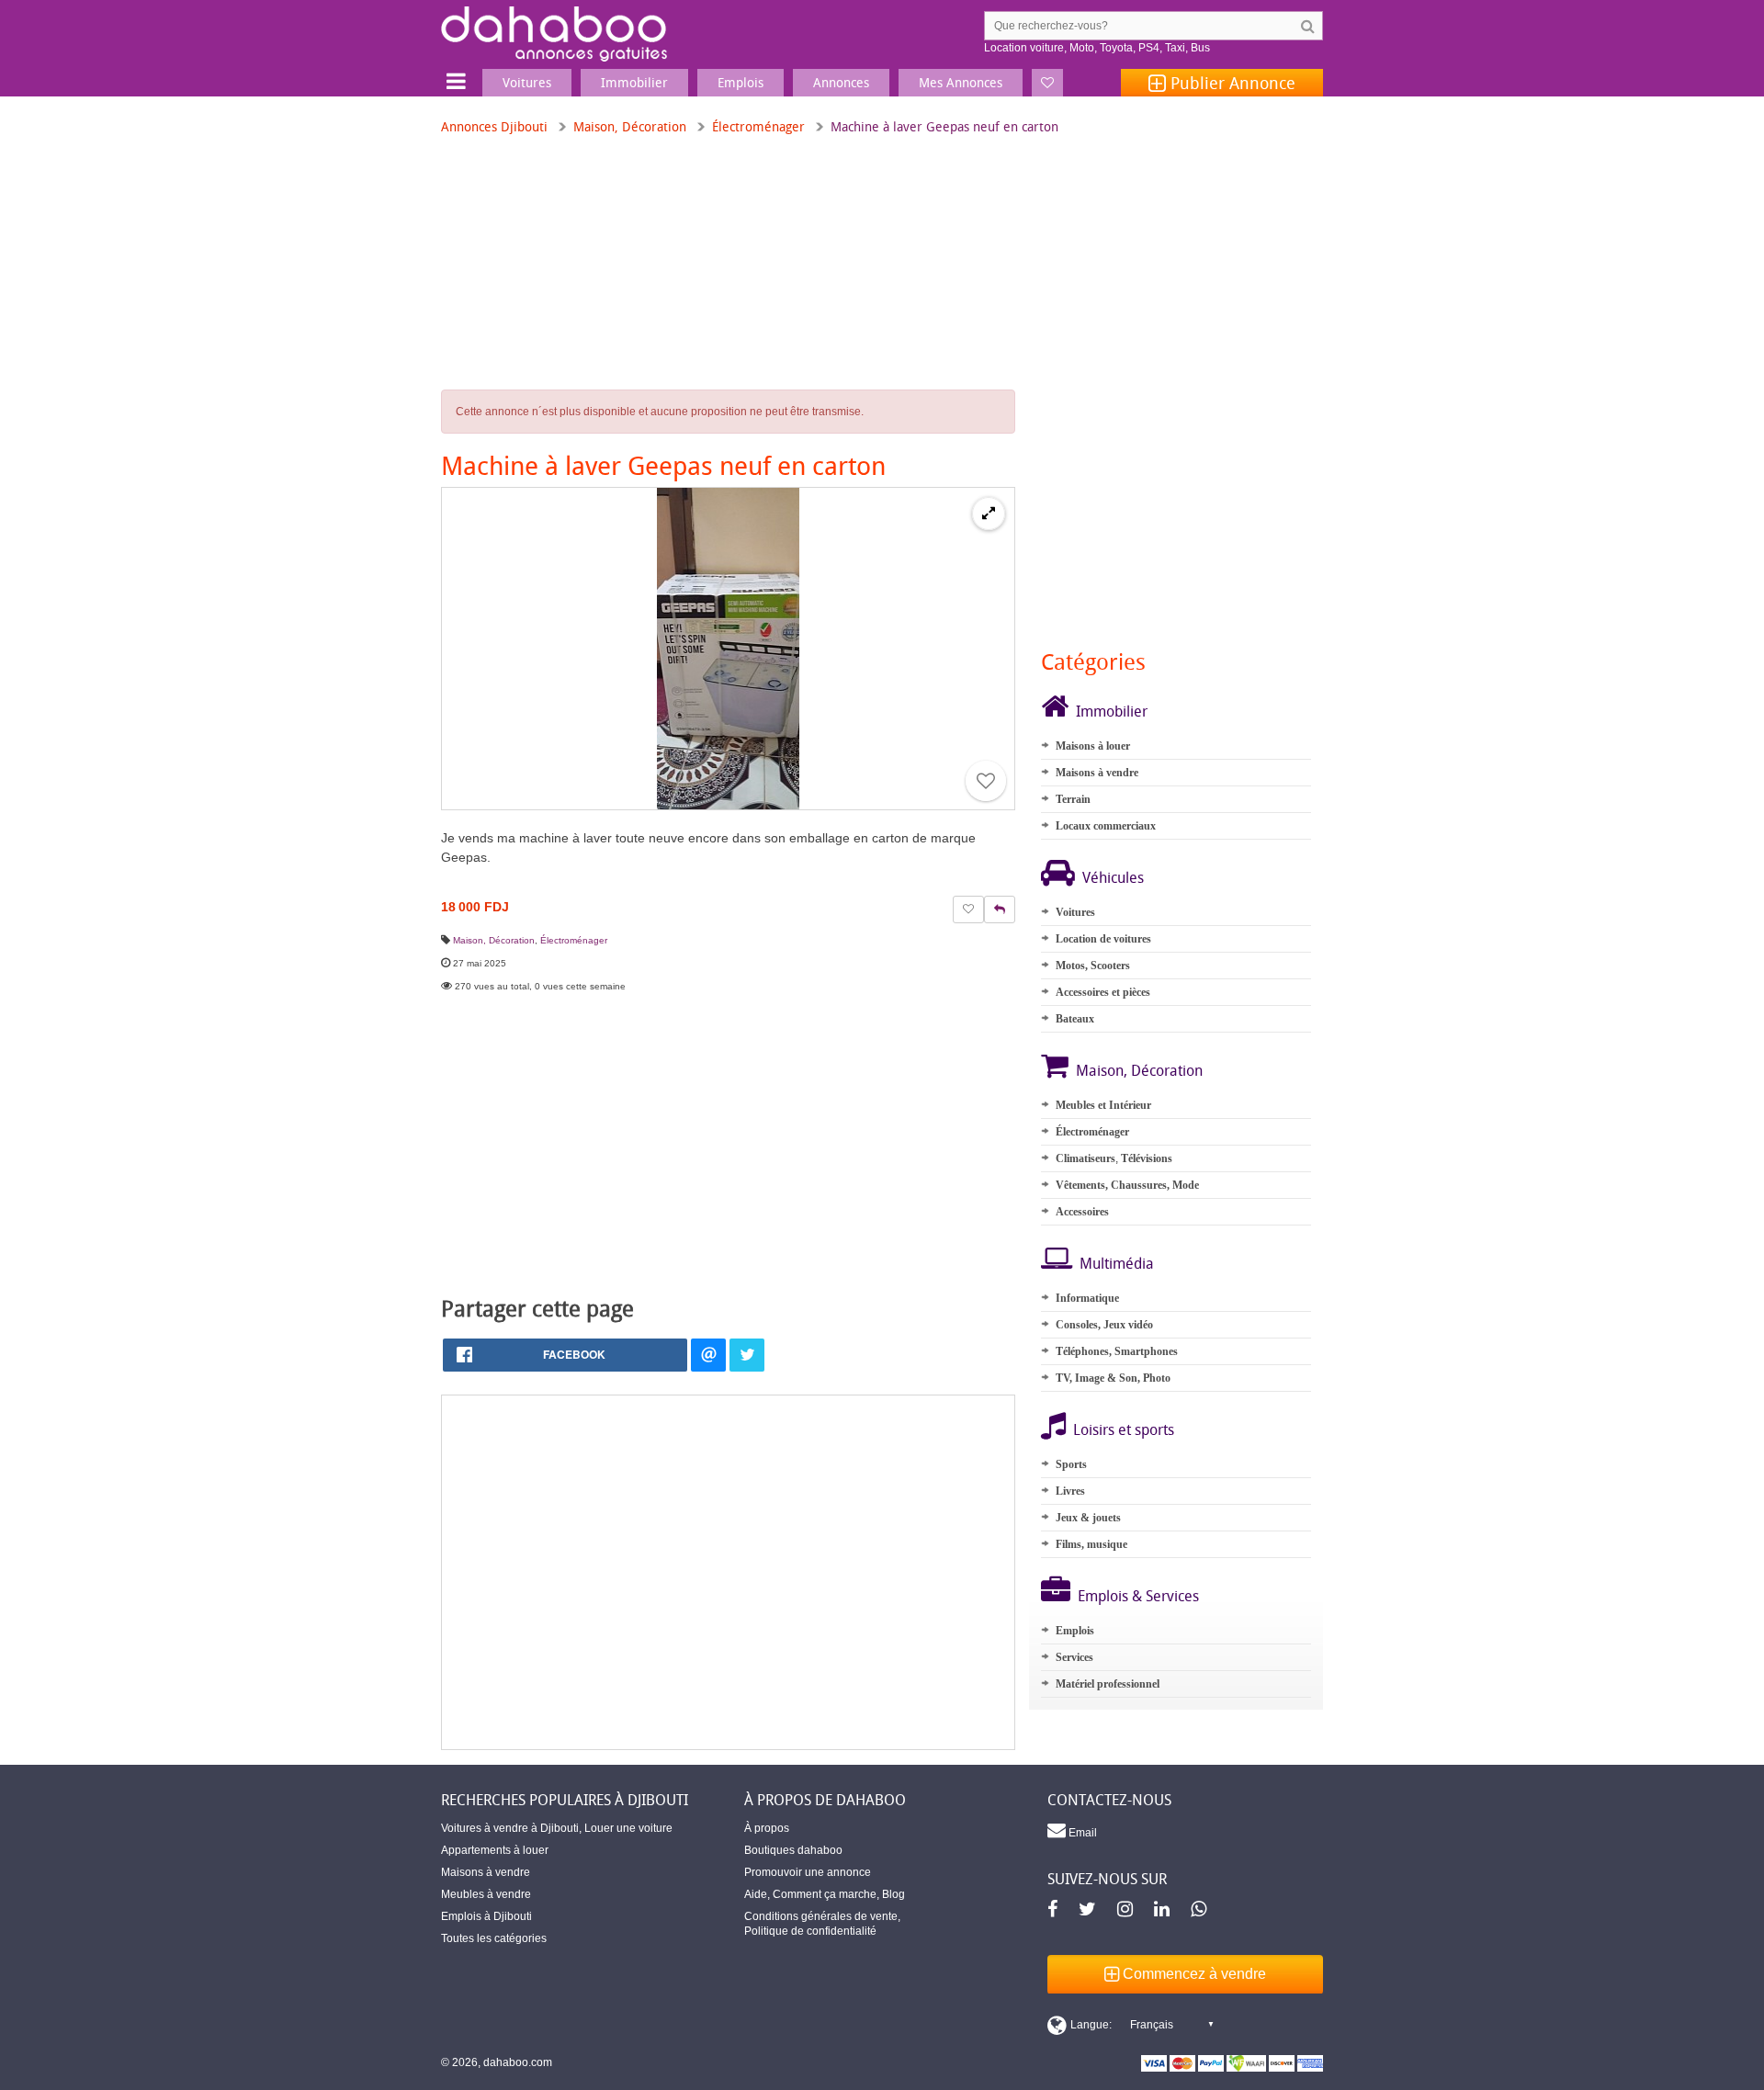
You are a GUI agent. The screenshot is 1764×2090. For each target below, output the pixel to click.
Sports (1071, 1464)
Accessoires (1082, 1212)
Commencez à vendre (1193, 1974)
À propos (767, 1828)
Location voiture (1024, 48)
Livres (1070, 1491)
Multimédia (1117, 1263)
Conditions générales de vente (821, 1916)
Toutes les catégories (494, 1938)
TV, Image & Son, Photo (1113, 1378)
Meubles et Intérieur (1103, 1105)
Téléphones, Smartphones (1117, 1351)
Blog (893, 1894)
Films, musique (1091, 1544)
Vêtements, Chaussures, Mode (1127, 1185)
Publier (1231, 83)
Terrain (1073, 799)
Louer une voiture (628, 1828)
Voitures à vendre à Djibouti (510, 1828)
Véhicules (1113, 877)
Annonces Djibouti (494, 126)
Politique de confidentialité (810, 1931)
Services (1074, 1657)
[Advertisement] (728, 1572)
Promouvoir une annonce (808, 1872)
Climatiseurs (1086, 1158)
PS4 (1149, 48)
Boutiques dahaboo (793, 1850)
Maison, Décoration (630, 126)
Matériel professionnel (1108, 1684)
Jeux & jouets (1088, 1518)
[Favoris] (1047, 83)
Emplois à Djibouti (486, 1916)
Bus (1200, 48)
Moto (1082, 48)
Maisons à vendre (1097, 773)
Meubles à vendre (486, 1894)
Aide (756, 1894)
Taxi (1175, 48)
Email (1081, 1833)
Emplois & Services (1138, 1596)
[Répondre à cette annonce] (1000, 909)
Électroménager (758, 126)
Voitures (1075, 912)
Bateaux (1075, 1019)
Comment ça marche (825, 1894)
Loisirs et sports (1124, 1429)
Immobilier (1112, 711)
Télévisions (1147, 1158)
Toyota (1116, 48)
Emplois (1075, 1631)
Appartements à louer (495, 1850)
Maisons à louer (1093, 746)
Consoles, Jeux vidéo (1104, 1325)
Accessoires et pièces (1103, 992)
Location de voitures (1103, 939)
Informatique (1087, 1298)
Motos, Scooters (1093, 966)
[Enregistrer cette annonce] (986, 781)
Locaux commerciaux (1106, 826)
